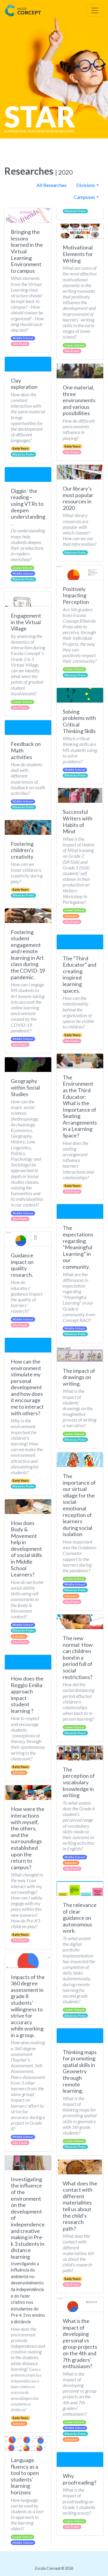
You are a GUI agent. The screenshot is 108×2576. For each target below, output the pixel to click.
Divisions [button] (86, 185)
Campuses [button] (84, 197)
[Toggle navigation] (95, 10)
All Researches (52, 185)
